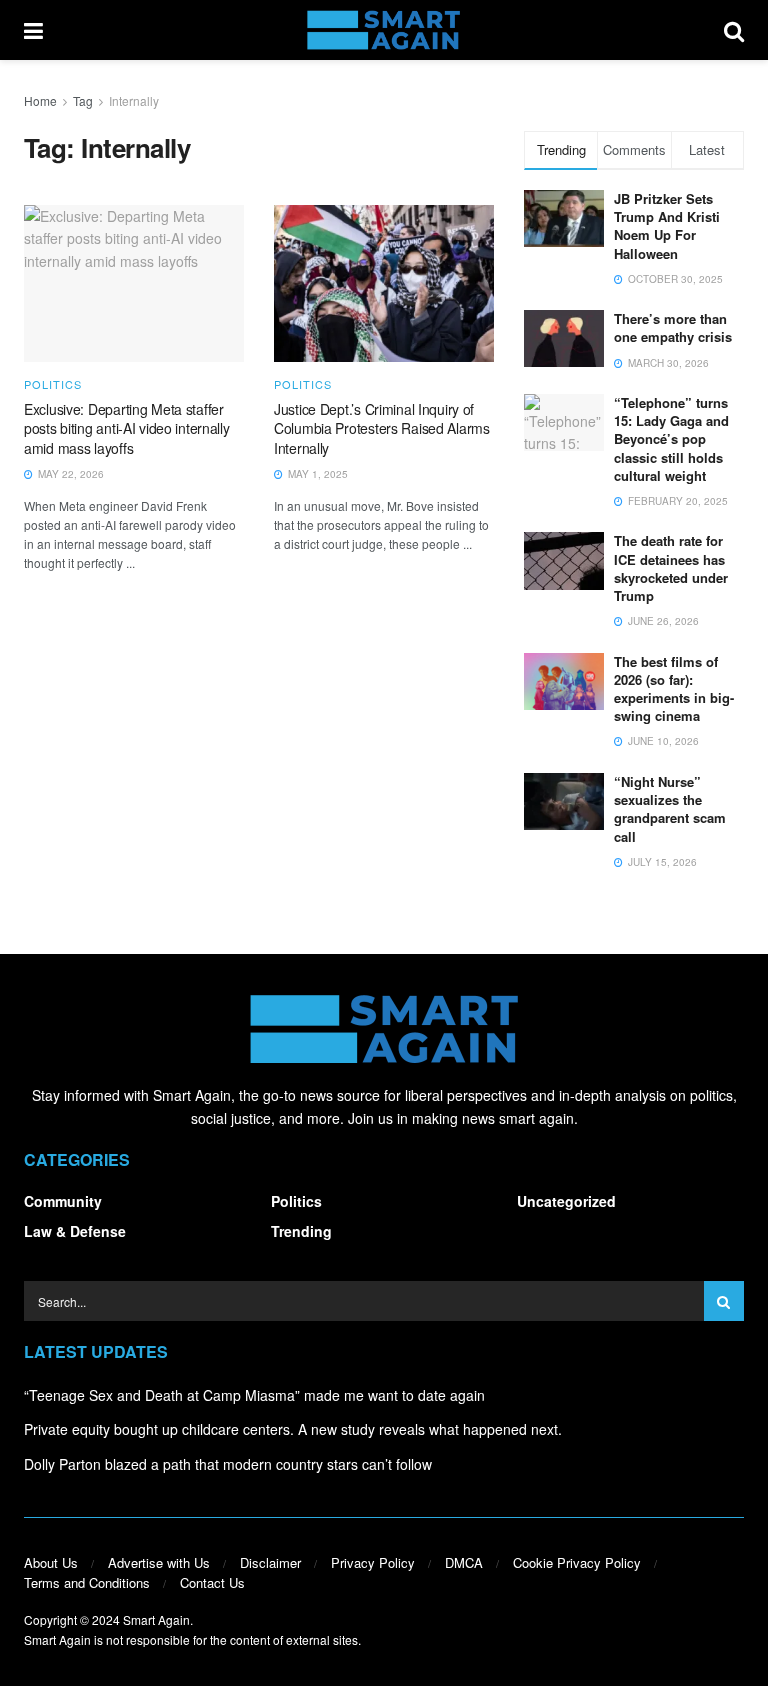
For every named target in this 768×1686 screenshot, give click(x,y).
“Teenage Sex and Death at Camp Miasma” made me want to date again (254, 1395)
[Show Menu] (33, 30)
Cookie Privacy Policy (577, 1562)
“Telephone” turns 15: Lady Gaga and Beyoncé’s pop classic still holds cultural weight (671, 439)
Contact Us (212, 1582)
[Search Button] (734, 30)
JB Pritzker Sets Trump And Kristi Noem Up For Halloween (667, 226)
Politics (53, 384)
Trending (301, 1231)
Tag (83, 100)
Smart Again (156, 1619)
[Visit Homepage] (383, 30)
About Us (51, 1562)
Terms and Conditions (87, 1582)
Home (40, 100)
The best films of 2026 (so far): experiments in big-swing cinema (674, 689)
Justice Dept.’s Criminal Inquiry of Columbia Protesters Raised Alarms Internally (382, 428)
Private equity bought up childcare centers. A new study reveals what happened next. (293, 1429)
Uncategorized (566, 1201)
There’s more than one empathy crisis (673, 327)
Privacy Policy (373, 1562)
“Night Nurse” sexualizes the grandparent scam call (670, 809)
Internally (134, 100)
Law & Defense (75, 1231)
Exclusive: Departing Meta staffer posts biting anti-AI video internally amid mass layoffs (127, 428)
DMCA (464, 1562)
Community (63, 1201)
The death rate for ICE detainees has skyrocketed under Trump (671, 568)
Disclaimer (270, 1562)
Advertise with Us (159, 1562)
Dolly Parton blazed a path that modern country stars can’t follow (228, 1464)
